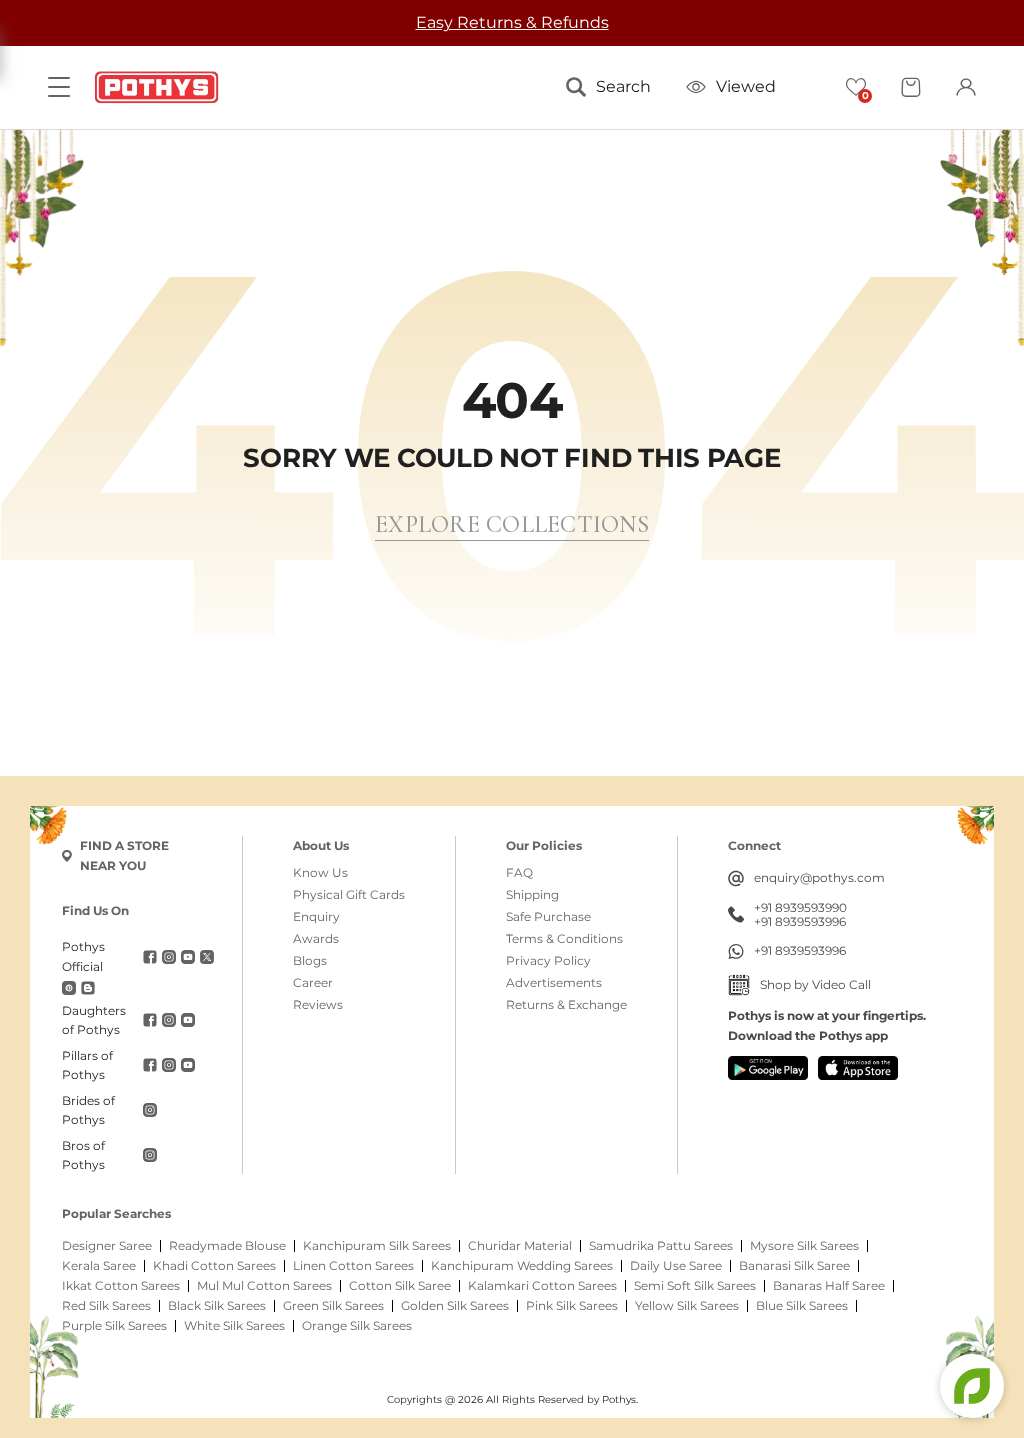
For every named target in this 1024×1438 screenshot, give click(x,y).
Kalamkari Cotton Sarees (542, 1286)
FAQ (519, 873)
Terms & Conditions (564, 939)
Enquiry (316, 917)
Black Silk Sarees (217, 1306)
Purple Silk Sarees (114, 1326)
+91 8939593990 (800, 908)
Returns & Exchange (566, 1005)
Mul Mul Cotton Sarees (264, 1286)
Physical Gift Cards (349, 895)
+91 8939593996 (800, 922)
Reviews (318, 1005)
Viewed (746, 86)
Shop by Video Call (815, 984)
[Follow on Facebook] (150, 957)
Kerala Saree (99, 1266)
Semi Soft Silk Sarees (695, 1286)
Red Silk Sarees (106, 1306)
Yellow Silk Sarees (687, 1306)
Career (313, 983)
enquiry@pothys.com (819, 877)
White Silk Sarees (234, 1326)
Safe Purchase (548, 917)
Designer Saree (107, 1246)
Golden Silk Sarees (455, 1306)
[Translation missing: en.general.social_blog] (88, 988)
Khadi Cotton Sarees (214, 1266)
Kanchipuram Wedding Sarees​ (522, 1266)
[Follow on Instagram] (169, 957)
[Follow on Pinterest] (69, 988)
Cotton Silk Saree (400, 1286)
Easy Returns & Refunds (512, 22)
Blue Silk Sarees (802, 1306)
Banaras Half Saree (829, 1286)
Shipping (532, 895)
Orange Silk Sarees (357, 1326)
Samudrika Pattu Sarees (661, 1246)
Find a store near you (124, 855)
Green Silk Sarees (333, 1306)
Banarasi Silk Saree (794, 1266)
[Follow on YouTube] (188, 957)
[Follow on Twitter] (207, 957)
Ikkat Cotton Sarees (121, 1286)
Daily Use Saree (676, 1266)
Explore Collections (512, 524)
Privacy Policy (548, 961)
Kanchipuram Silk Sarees (377, 1246)
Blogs (310, 961)
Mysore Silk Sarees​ (804, 1246)
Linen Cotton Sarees (353, 1266)
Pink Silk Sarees (572, 1306)
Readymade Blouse (227, 1246)
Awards (316, 939)
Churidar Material (520, 1246)
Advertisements (554, 983)
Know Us (320, 873)
